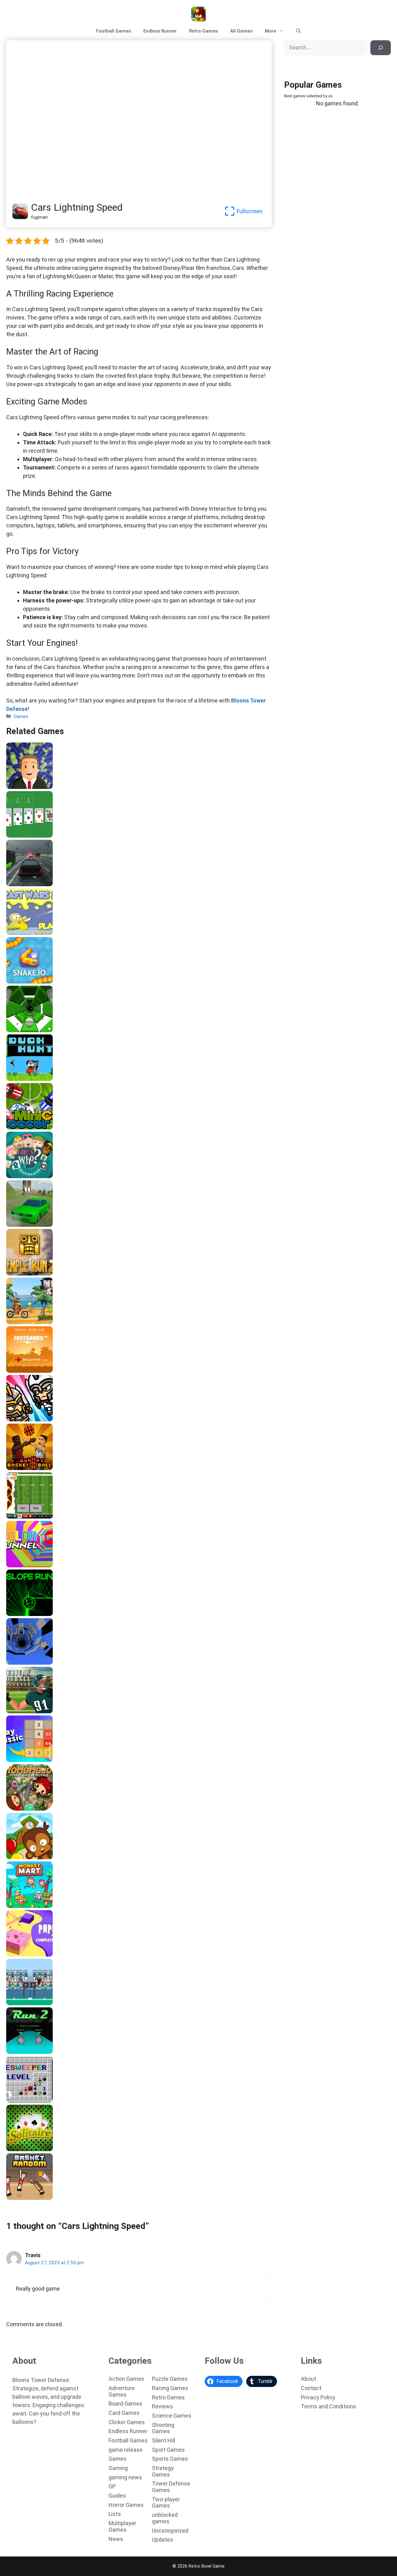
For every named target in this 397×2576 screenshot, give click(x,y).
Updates (163, 2540)
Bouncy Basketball (29, 1468)
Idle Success (22, 787)
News (116, 2539)
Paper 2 (16, 1954)
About (308, 2379)
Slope (14, 1614)
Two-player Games (166, 2503)
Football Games (114, 31)
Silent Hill (164, 2440)
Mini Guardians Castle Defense (42, 1419)
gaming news (125, 2477)
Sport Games (168, 2450)
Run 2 (14, 2052)
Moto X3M (19, 1322)
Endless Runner (160, 31)
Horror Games (126, 2505)
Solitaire (17, 2149)
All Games (241, 31)
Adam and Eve (24, 1371)
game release (126, 2450)
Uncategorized (170, 2531)
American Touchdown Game (39, 2003)
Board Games (125, 2404)
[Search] (381, 48)
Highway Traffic (26, 884)
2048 (13, 1760)
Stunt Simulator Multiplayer (39, 1225)
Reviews (163, 2406)
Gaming (118, 2468)
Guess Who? (21, 1176)
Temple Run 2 (23, 1273)
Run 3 (14, 1662)
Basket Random (26, 2198)
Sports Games (170, 2459)
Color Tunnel (22, 1565)
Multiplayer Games (122, 2526)
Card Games (124, 2413)
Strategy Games (163, 2471)
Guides (117, 2496)
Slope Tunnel (23, 1030)
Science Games (172, 2416)
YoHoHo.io (20, 1808)
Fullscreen (250, 211)
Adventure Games (122, 2391)
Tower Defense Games (171, 2487)
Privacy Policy (318, 2397)
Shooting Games (163, 2428)
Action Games (126, 2379)
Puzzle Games (170, 2379)
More (270, 31)
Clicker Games (127, 2422)
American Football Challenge (40, 1711)
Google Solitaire (26, 835)
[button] (299, 31)
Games (21, 716)
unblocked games (165, 2518)
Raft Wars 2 (21, 933)
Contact (311, 2388)
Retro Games (203, 31)
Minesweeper (23, 2100)
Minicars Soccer (26, 1127)
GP (112, 2486)
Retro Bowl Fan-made (32, 1517)
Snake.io (17, 981)
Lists (115, 2514)
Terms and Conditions (328, 2406)
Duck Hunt (20, 1079)
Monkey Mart (22, 1906)
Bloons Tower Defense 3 (35, 1857)
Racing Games (170, 2388)
